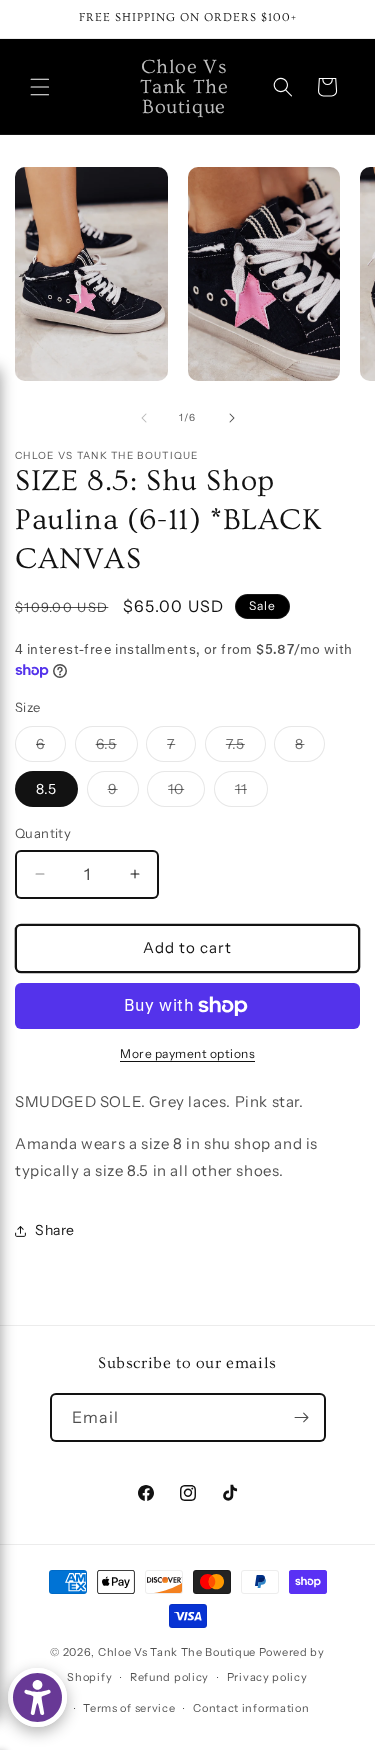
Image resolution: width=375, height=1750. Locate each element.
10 (186, 793)
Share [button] (55, 1230)
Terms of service (129, 1708)
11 (251, 793)
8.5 (46, 789)
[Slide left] (144, 418)
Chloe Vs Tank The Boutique (177, 1652)
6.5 (117, 748)
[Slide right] (232, 418)
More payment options (187, 1053)
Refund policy (169, 1677)
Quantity (43, 833)
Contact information (251, 1708)
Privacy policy (267, 1677)
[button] (40, 87)
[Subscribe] (302, 1417)
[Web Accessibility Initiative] (37, 1697)
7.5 (246, 748)
